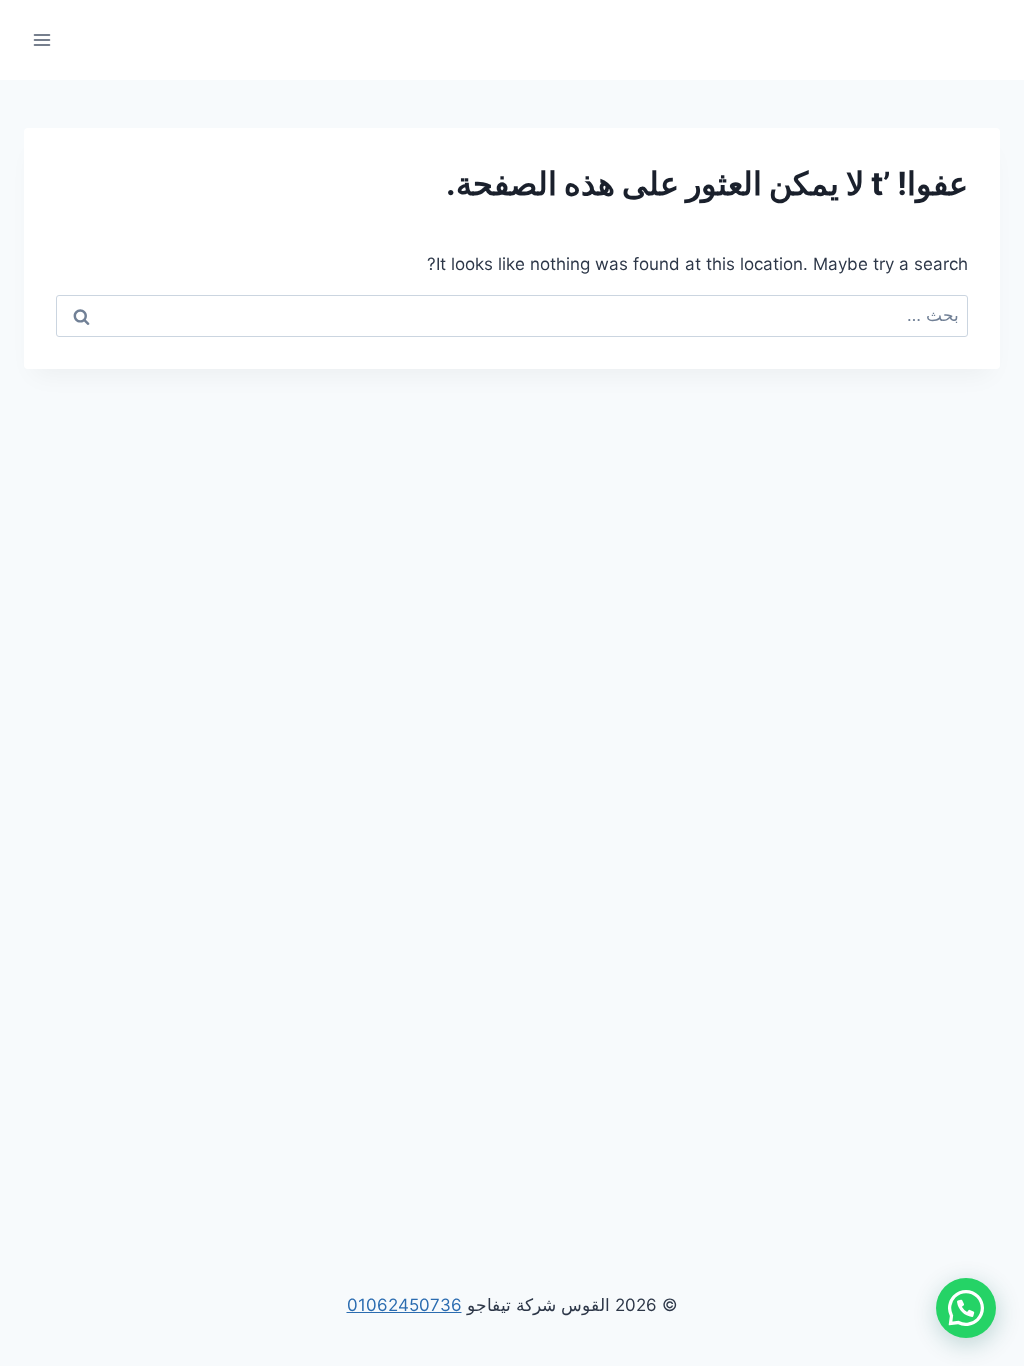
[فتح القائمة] (42, 39)
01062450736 (404, 1305)
